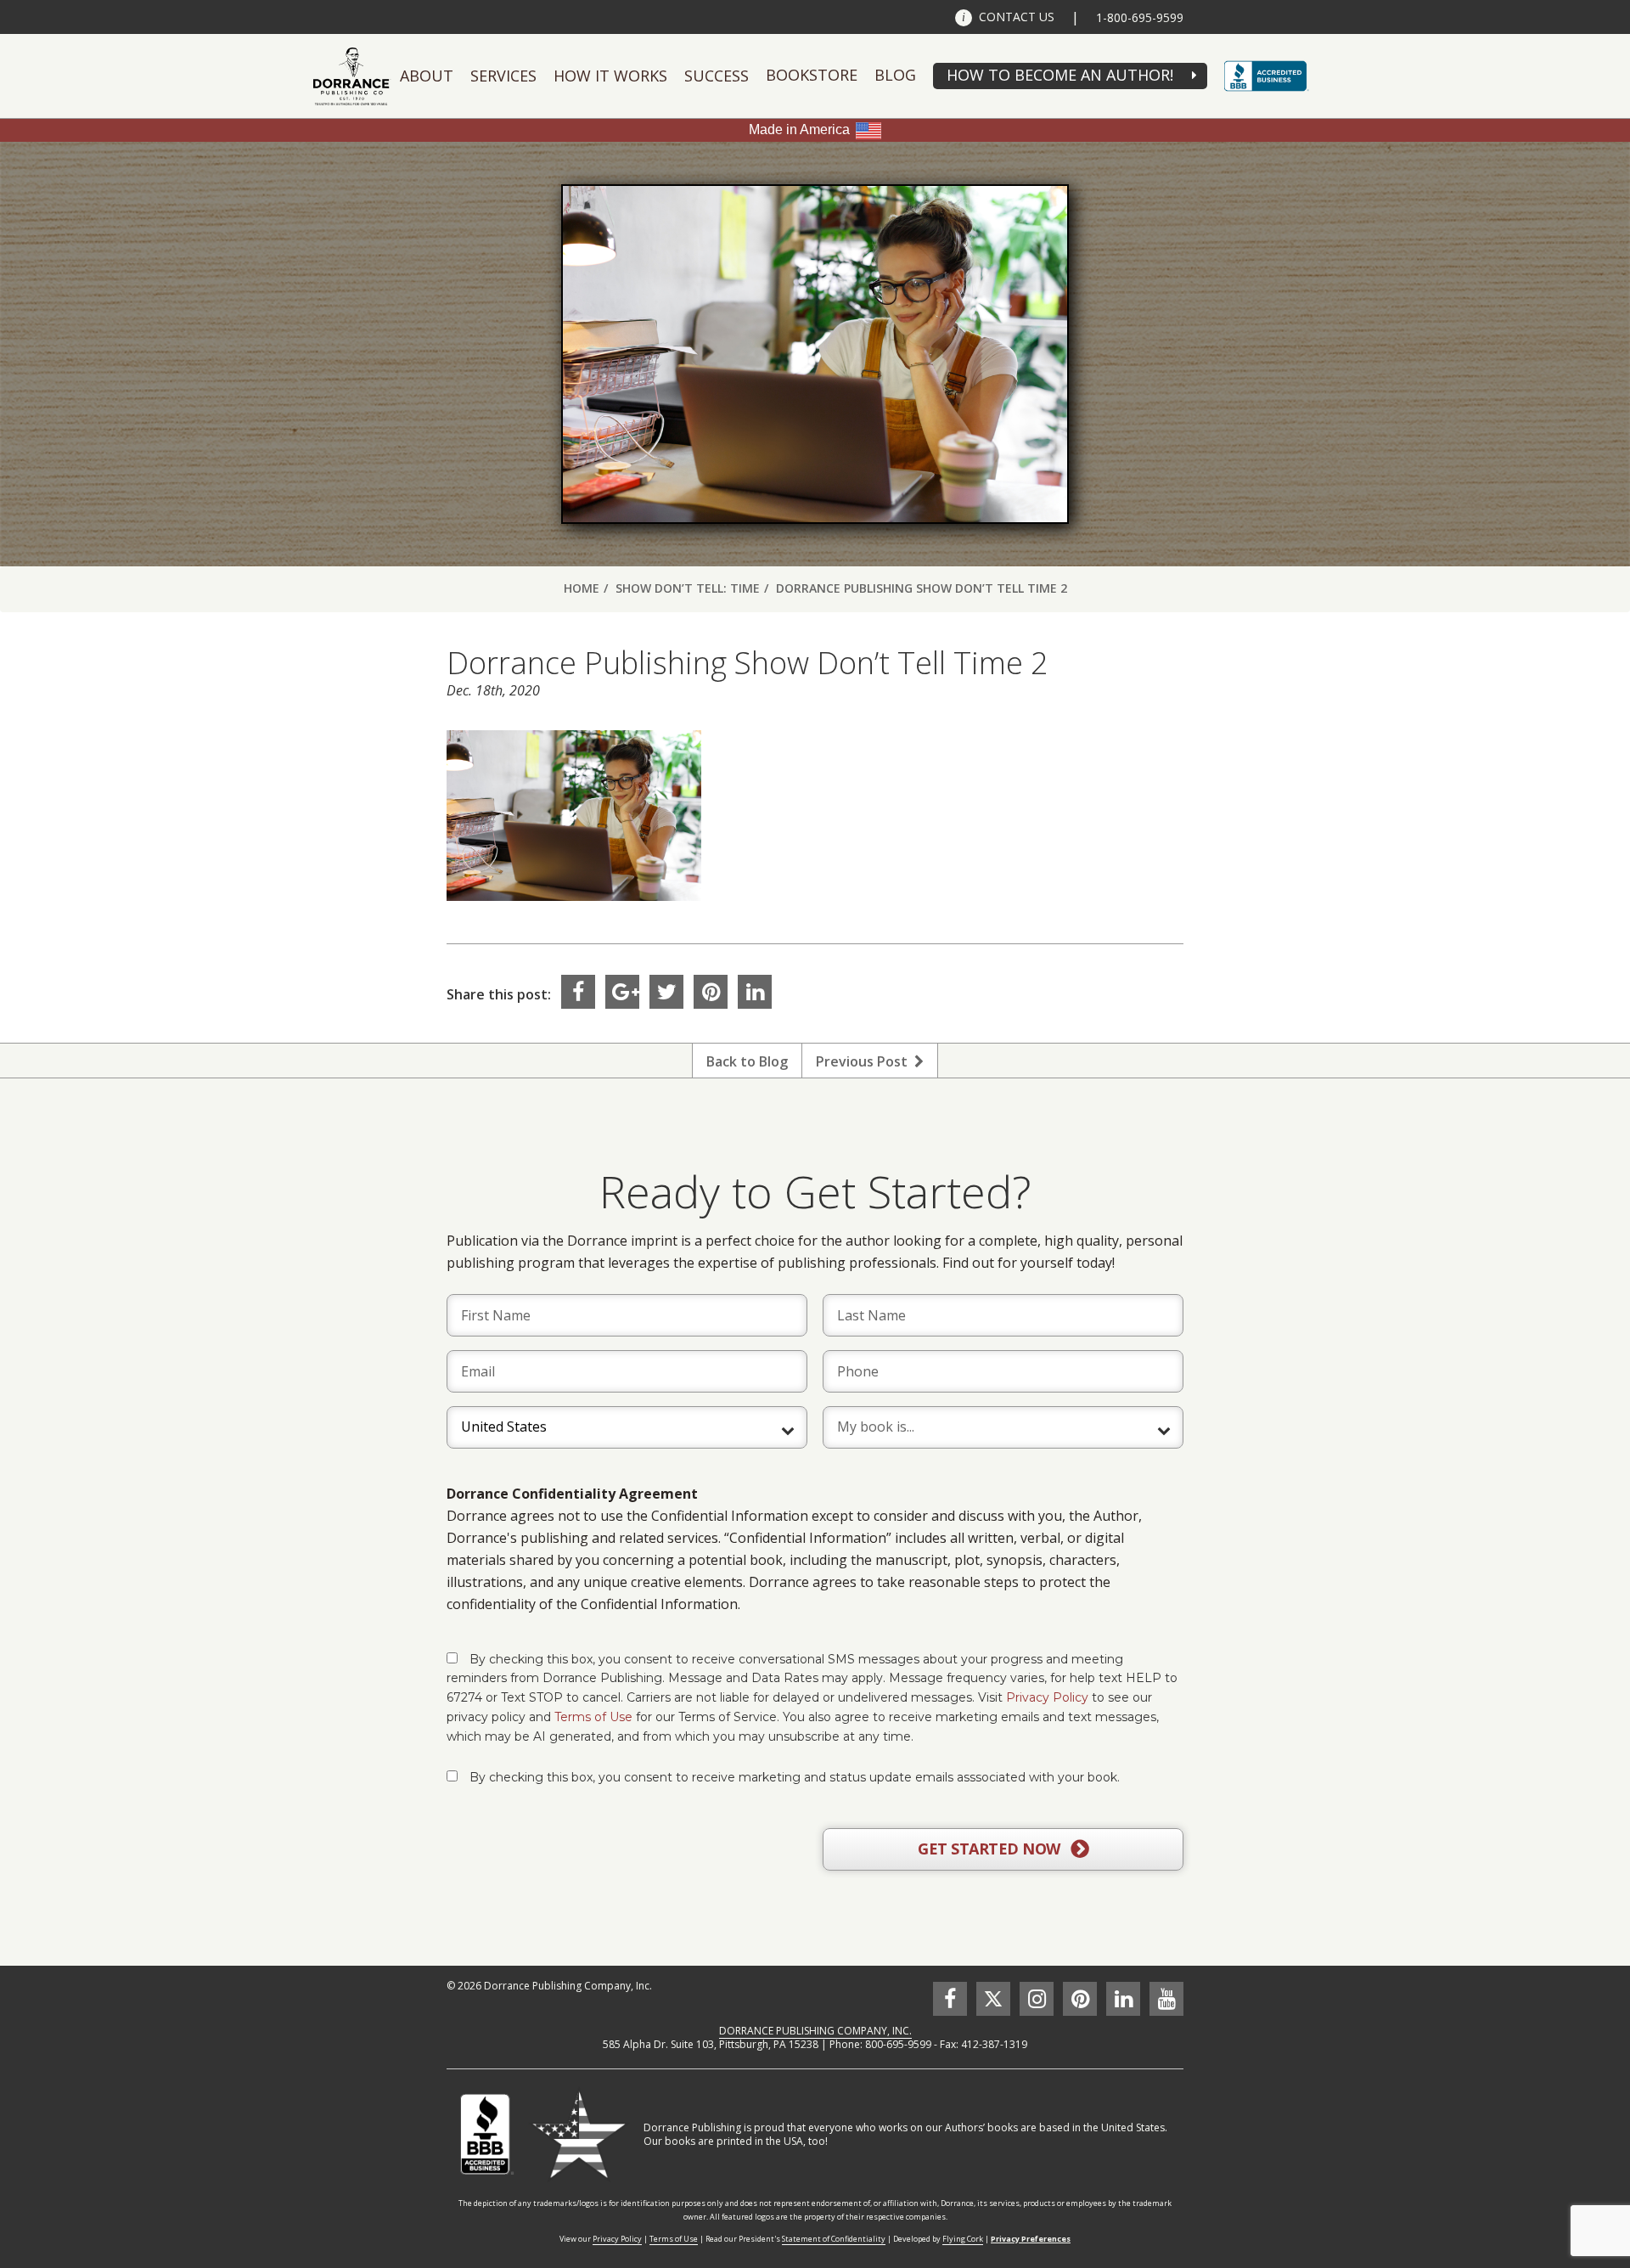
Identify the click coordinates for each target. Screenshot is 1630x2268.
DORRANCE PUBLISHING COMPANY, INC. (815, 2031)
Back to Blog (747, 1061)
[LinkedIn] (755, 992)
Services (503, 76)
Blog (895, 75)
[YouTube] (1166, 1999)
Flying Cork (963, 2239)
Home (582, 588)
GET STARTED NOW (991, 1849)
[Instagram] (1037, 1999)
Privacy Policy (1047, 1697)
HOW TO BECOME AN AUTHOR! (1060, 75)
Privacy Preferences (1031, 2239)
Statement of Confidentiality (834, 2239)
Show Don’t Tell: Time (688, 588)
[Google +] (622, 992)
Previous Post (865, 1061)
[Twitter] (666, 992)
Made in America (799, 129)
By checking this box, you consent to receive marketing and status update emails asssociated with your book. (795, 1777)
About (427, 76)
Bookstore (812, 75)
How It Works (610, 76)
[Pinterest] (711, 992)
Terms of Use (593, 1717)
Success (717, 76)
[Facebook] (578, 992)
